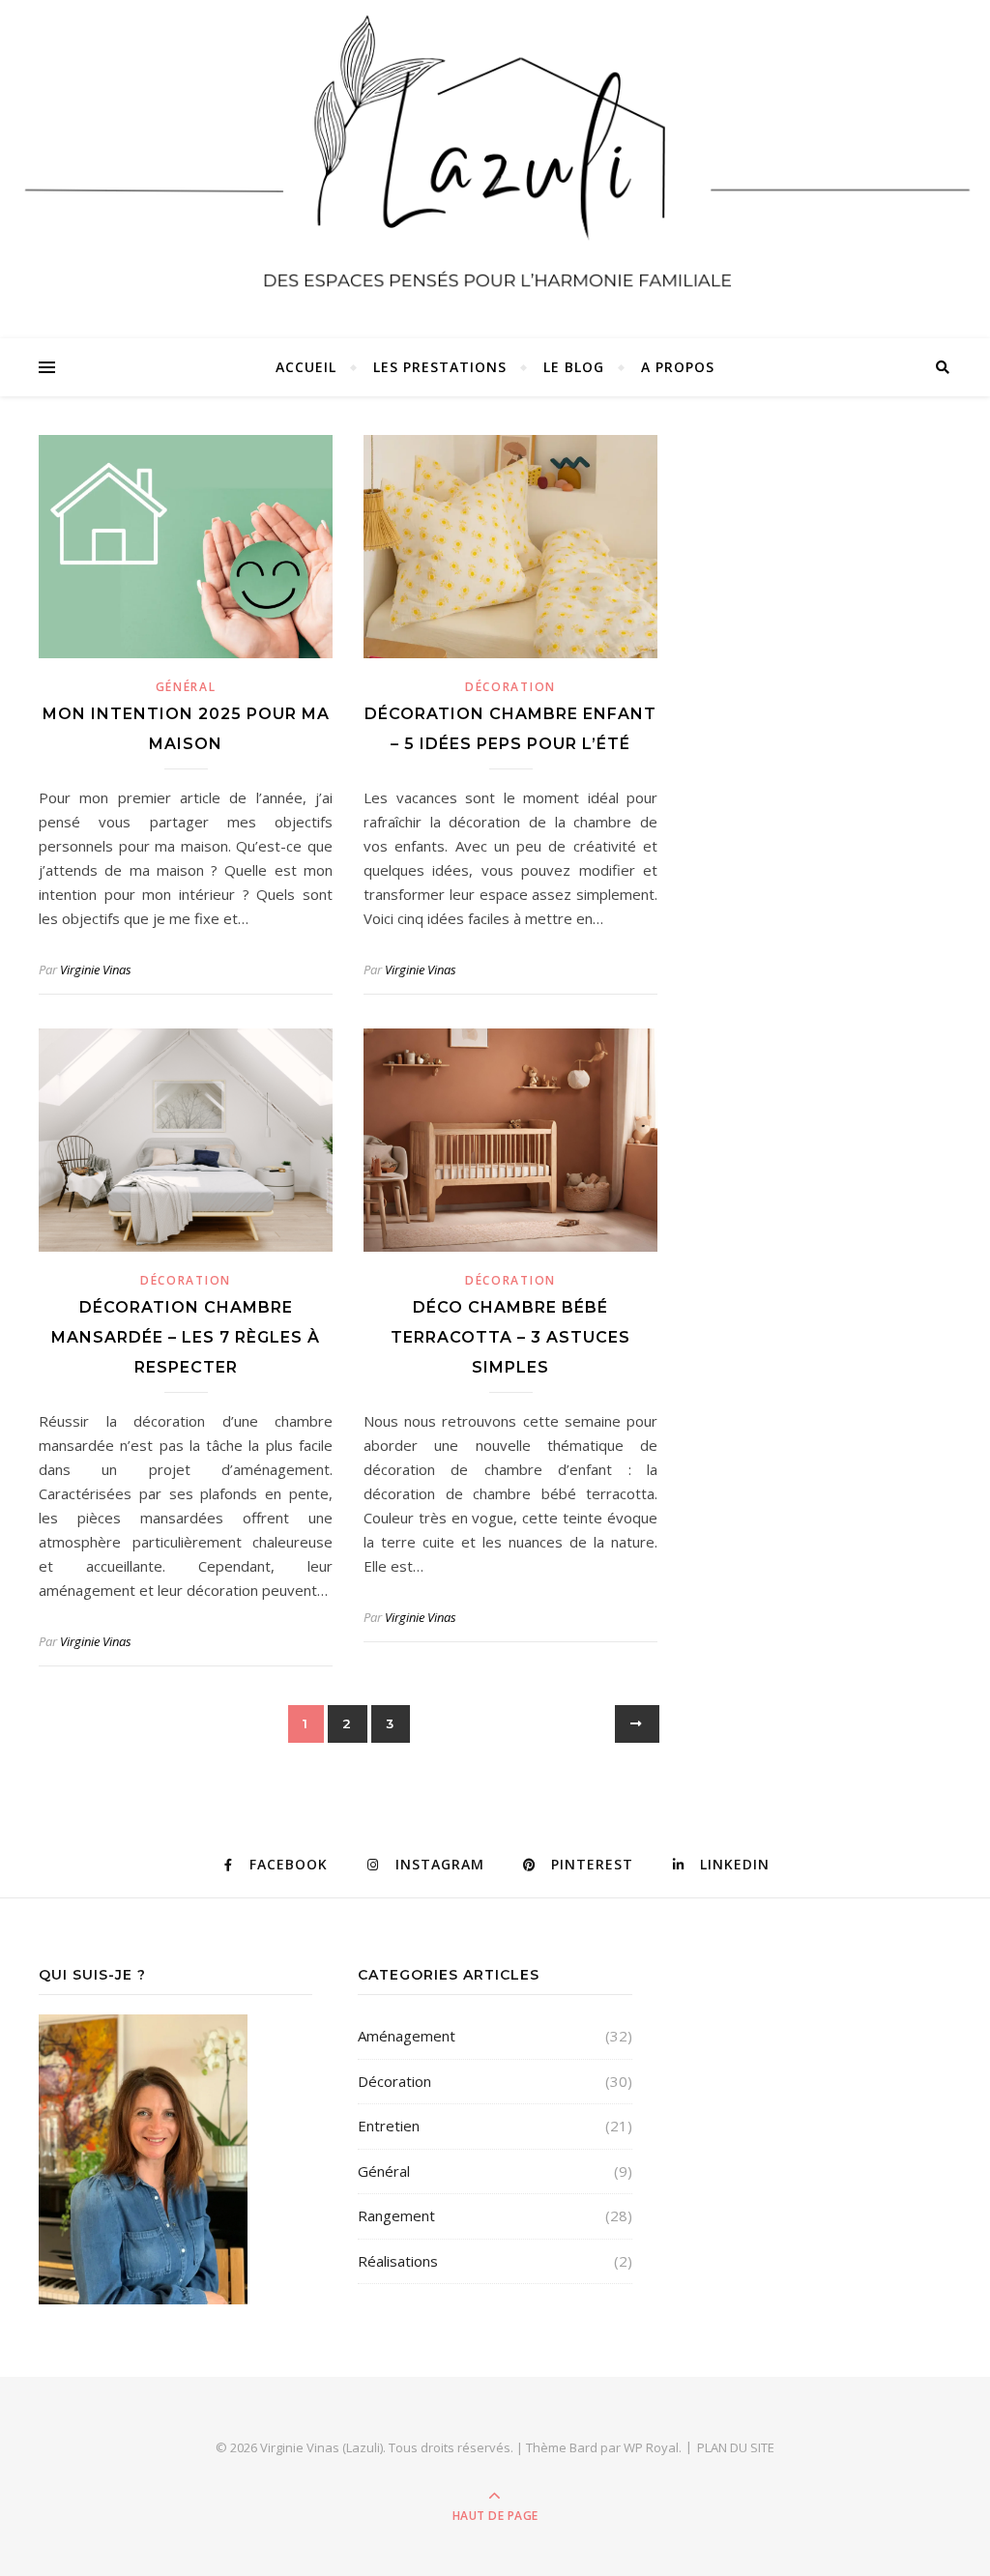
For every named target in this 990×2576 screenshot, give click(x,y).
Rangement (396, 2215)
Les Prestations (440, 367)
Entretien (389, 2126)
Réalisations (398, 2261)
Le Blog (574, 367)
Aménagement (407, 2036)
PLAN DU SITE (736, 2447)
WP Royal (651, 2447)
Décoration (510, 687)
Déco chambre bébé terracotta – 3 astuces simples (510, 1337)
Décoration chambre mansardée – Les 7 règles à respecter (186, 1337)
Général (186, 687)
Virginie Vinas (96, 970)
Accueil (306, 367)
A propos (678, 367)
